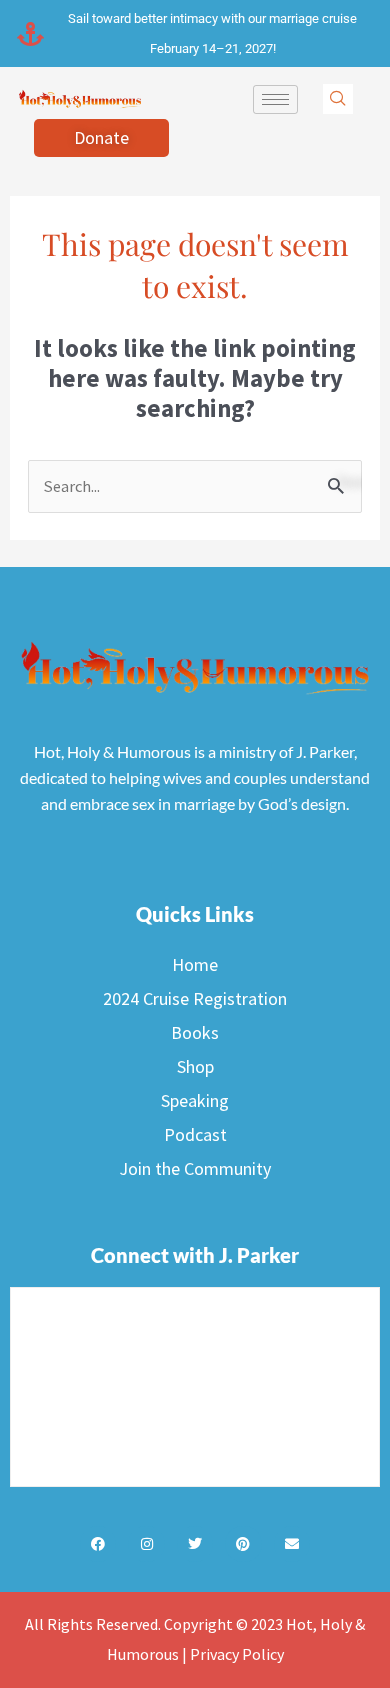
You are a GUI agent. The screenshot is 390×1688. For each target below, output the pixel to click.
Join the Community (195, 1168)
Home (195, 964)
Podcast (195, 1134)
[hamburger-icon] (275, 99)
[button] (338, 99)
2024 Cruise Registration (195, 998)
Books (195, 1032)
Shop (195, 1066)
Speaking (195, 1100)
